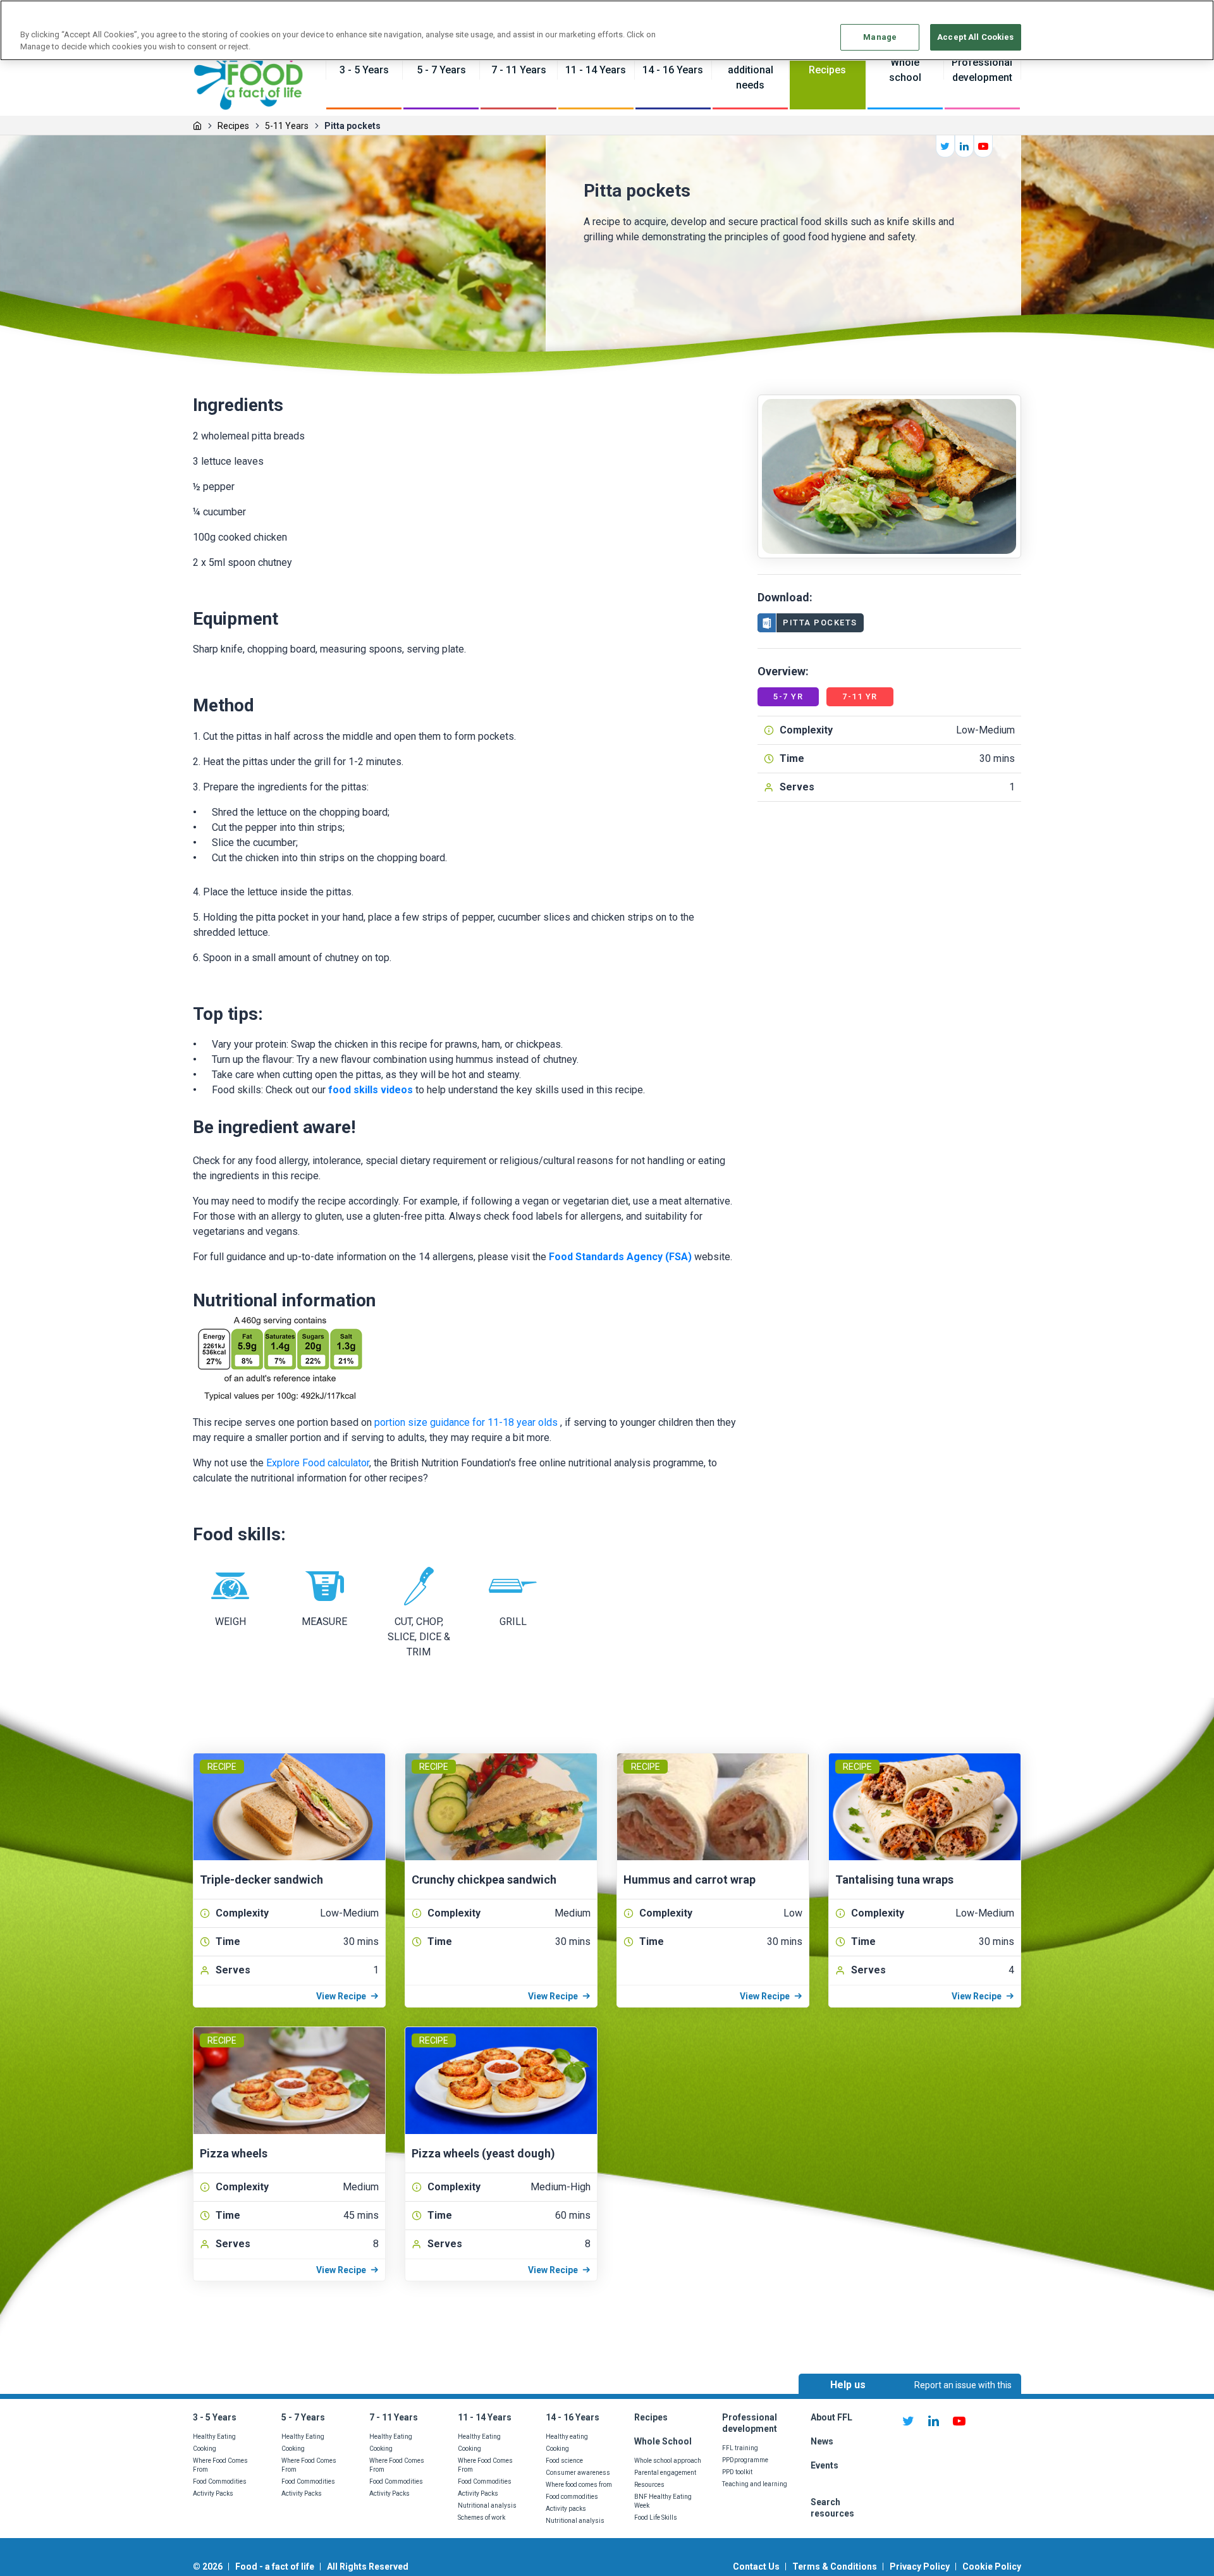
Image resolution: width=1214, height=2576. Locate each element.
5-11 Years (287, 126)
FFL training (740, 2448)
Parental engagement (665, 2473)
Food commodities (572, 2497)
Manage (880, 37)
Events (825, 2465)
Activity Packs (213, 2493)
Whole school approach (668, 2461)
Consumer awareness (578, 2473)
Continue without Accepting (1156, 17)
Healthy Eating (214, 2437)
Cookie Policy (992, 2567)
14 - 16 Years (573, 2417)
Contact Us (756, 2567)
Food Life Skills (656, 2518)
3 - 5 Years (215, 2417)
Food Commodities (220, 2481)
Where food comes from (579, 2485)
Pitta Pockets (820, 623)
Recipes (233, 126)
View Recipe (341, 1996)
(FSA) (677, 1257)
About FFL (831, 2417)
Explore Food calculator (318, 1463)
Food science (564, 2461)
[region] (607, 30)
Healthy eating (567, 2437)
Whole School (663, 2441)
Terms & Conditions (835, 2567)
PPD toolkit (737, 2472)
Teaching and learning (755, 2484)
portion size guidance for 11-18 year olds (466, 1422)
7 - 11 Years (394, 2417)
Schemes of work (481, 2518)
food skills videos (371, 1090)
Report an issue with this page (963, 2396)
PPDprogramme (745, 2460)
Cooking (205, 2449)
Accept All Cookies (975, 37)
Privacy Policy (920, 2567)
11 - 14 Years (485, 2417)
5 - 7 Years (303, 2417)
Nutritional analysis (487, 2505)
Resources (649, 2485)
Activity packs (566, 2509)
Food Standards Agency (606, 1257)
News (823, 2441)
